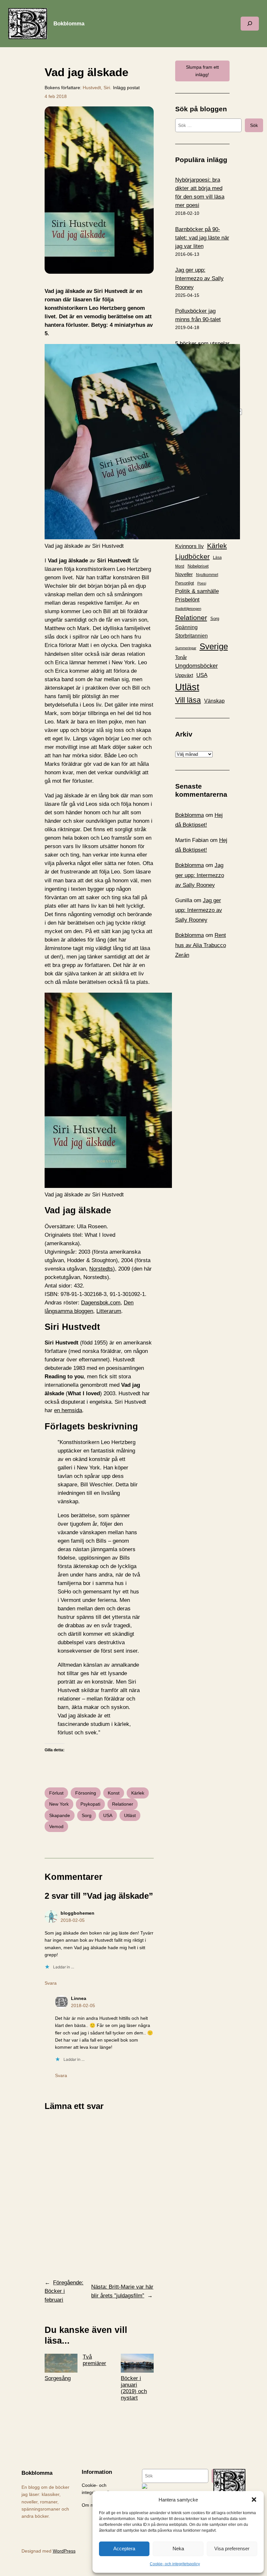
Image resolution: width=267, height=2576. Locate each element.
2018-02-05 (73, 1920)
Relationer (123, 1804)
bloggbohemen (77, 1913)
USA (108, 1815)
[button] (254, 2500)
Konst (114, 1793)
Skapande (60, 1815)
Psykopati (90, 1804)
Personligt (185, 583)
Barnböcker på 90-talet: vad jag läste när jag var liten (202, 238)
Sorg (87, 1815)
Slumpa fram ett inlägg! (202, 71)
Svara (51, 1983)
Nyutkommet (207, 575)
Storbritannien (191, 636)
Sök (254, 125)
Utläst (130, 1815)
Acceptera (124, 2548)
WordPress (64, 2551)
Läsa (217, 558)
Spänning (186, 627)
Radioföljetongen (188, 609)
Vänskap (214, 701)
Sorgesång (58, 2378)
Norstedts (101, 1269)
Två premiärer (94, 2360)
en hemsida (68, 1410)
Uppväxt (184, 675)
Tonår (181, 657)
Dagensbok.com (101, 1303)
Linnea (79, 1998)
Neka (178, 2548)
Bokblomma (69, 24)
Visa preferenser (232, 2548)
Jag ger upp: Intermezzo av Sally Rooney (199, 278)
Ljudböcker (192, 556)
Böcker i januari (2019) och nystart (134, 2388)
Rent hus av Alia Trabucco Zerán (201, 945)
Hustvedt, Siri (96, 88)
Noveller (184, 574)
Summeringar (186, 648)
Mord (180, 566)
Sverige (214, 646)
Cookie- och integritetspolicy (175, 2564)
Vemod (56, 1826)
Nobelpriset (198, 566)
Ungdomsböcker (197, 666)
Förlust (56, 1793)
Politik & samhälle (197, 591)
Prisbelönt (187, 600)
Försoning (86, 1793)
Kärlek (138, 1793)
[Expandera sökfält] (250, 24)
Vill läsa (188, 700)
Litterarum (109, 1311)
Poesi (202, 583)
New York (59, 1804)
